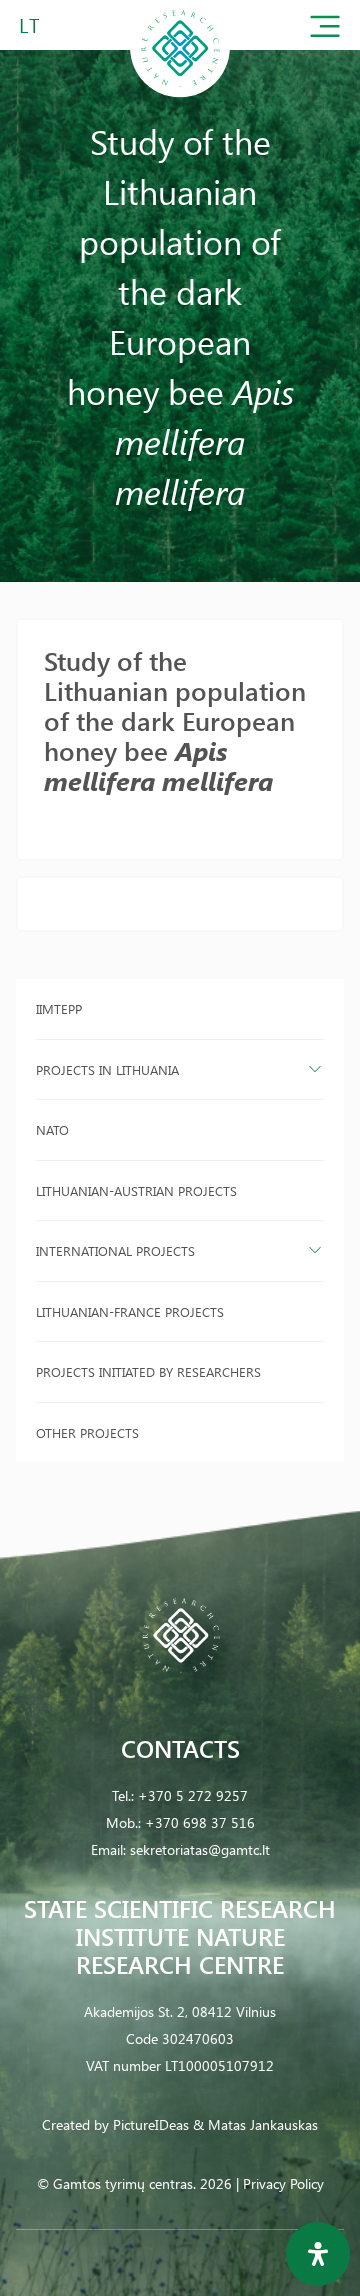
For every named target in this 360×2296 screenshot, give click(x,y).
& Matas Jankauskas (255, 2124)
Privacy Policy (283, 2183)
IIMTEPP (59, 1008)
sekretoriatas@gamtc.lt (200, 1849)
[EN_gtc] (180, 93)
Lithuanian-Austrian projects (136, 1190)
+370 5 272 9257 (193, 1795)
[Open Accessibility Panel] (318, 2254)
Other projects (87, 1432)
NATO (52, 1129)
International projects (115, 1250)
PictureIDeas (151, 2124)
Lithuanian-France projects (130, 1311)
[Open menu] (325, 30)
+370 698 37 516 (200, 1822)
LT (29, 24)
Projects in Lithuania (107, 1069)
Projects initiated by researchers (148, 1371)
